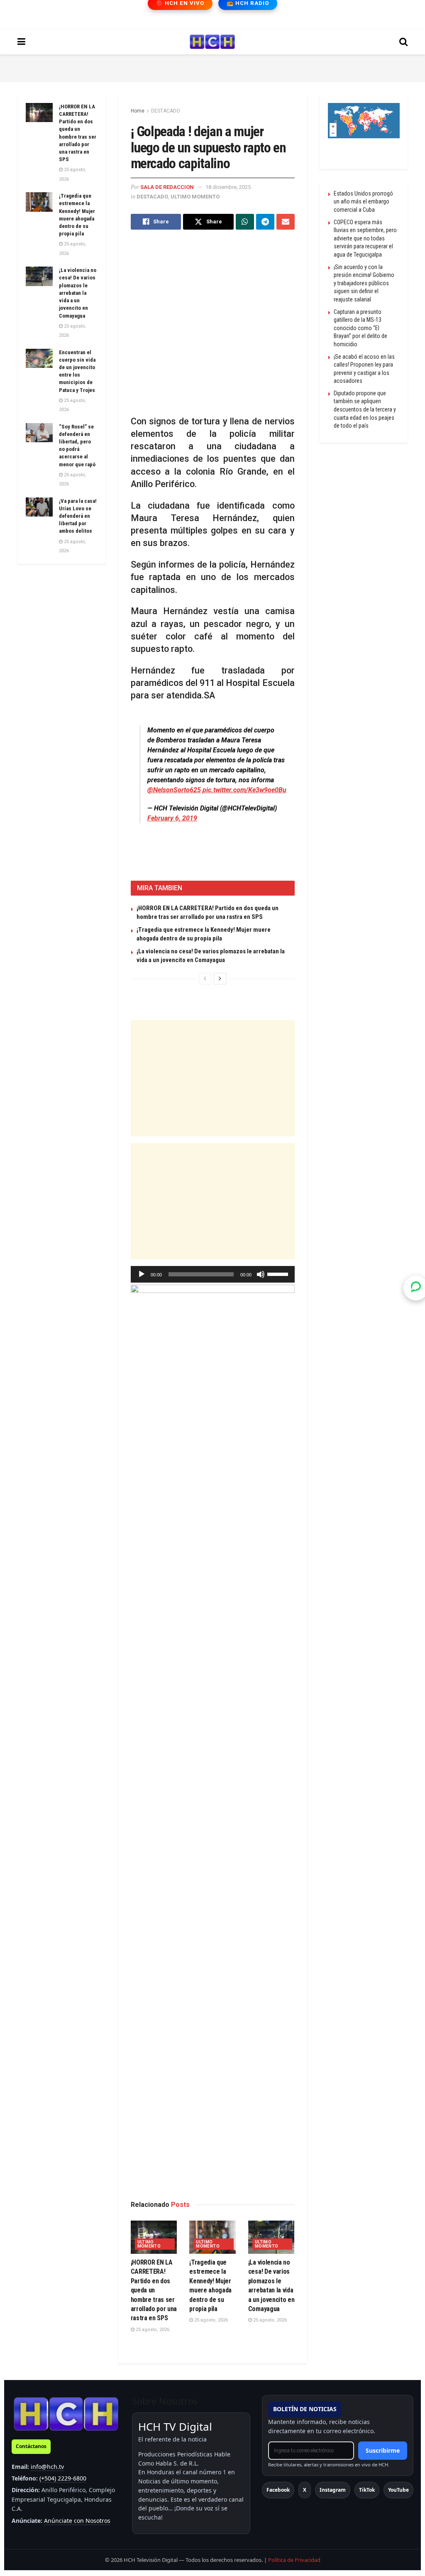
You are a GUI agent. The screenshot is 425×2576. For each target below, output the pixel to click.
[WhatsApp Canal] (416, 1288)
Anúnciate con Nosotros (77, 2521)
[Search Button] (403, 42)
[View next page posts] (220, 979)
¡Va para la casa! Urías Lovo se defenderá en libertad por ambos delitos (78, 516)
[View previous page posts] (205, 979)
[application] (213, 1274)
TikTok (367, 2490)
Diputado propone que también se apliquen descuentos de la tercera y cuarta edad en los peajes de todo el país (365, 409)
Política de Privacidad (294, 2560)
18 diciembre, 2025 (228, 187)
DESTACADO (166, 111)
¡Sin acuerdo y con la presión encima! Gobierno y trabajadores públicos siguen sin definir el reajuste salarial (364, 283)
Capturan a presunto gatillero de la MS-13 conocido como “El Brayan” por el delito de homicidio (360, 328)
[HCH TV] (66, 2413)
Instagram (333, 2490)
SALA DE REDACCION (167, 187)
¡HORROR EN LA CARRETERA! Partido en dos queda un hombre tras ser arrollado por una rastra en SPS (154, 2290)
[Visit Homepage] (212, 42)
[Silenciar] (261, 1274)
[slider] (279, 1273)
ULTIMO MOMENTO (195, 197)
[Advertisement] (212, 67)
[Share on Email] (286, 222)
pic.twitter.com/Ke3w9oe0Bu (244, 790)
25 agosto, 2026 (152, 2330)
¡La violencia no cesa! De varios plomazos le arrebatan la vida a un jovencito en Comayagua (78, 293)
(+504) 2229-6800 (63, 2478)
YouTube (398, 2490)
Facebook (278, 2490)
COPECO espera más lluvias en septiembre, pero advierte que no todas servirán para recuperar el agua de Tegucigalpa (365, 238)
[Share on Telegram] (265, 222)
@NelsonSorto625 (174, 790)
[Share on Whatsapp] (245, 222)
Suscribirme (383, 2450)
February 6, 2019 (172, 818)
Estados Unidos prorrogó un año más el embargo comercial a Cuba (363, 202)
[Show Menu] (21, 42)
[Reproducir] (142, 1274)
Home (138, 111)
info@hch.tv (47, 2467)
